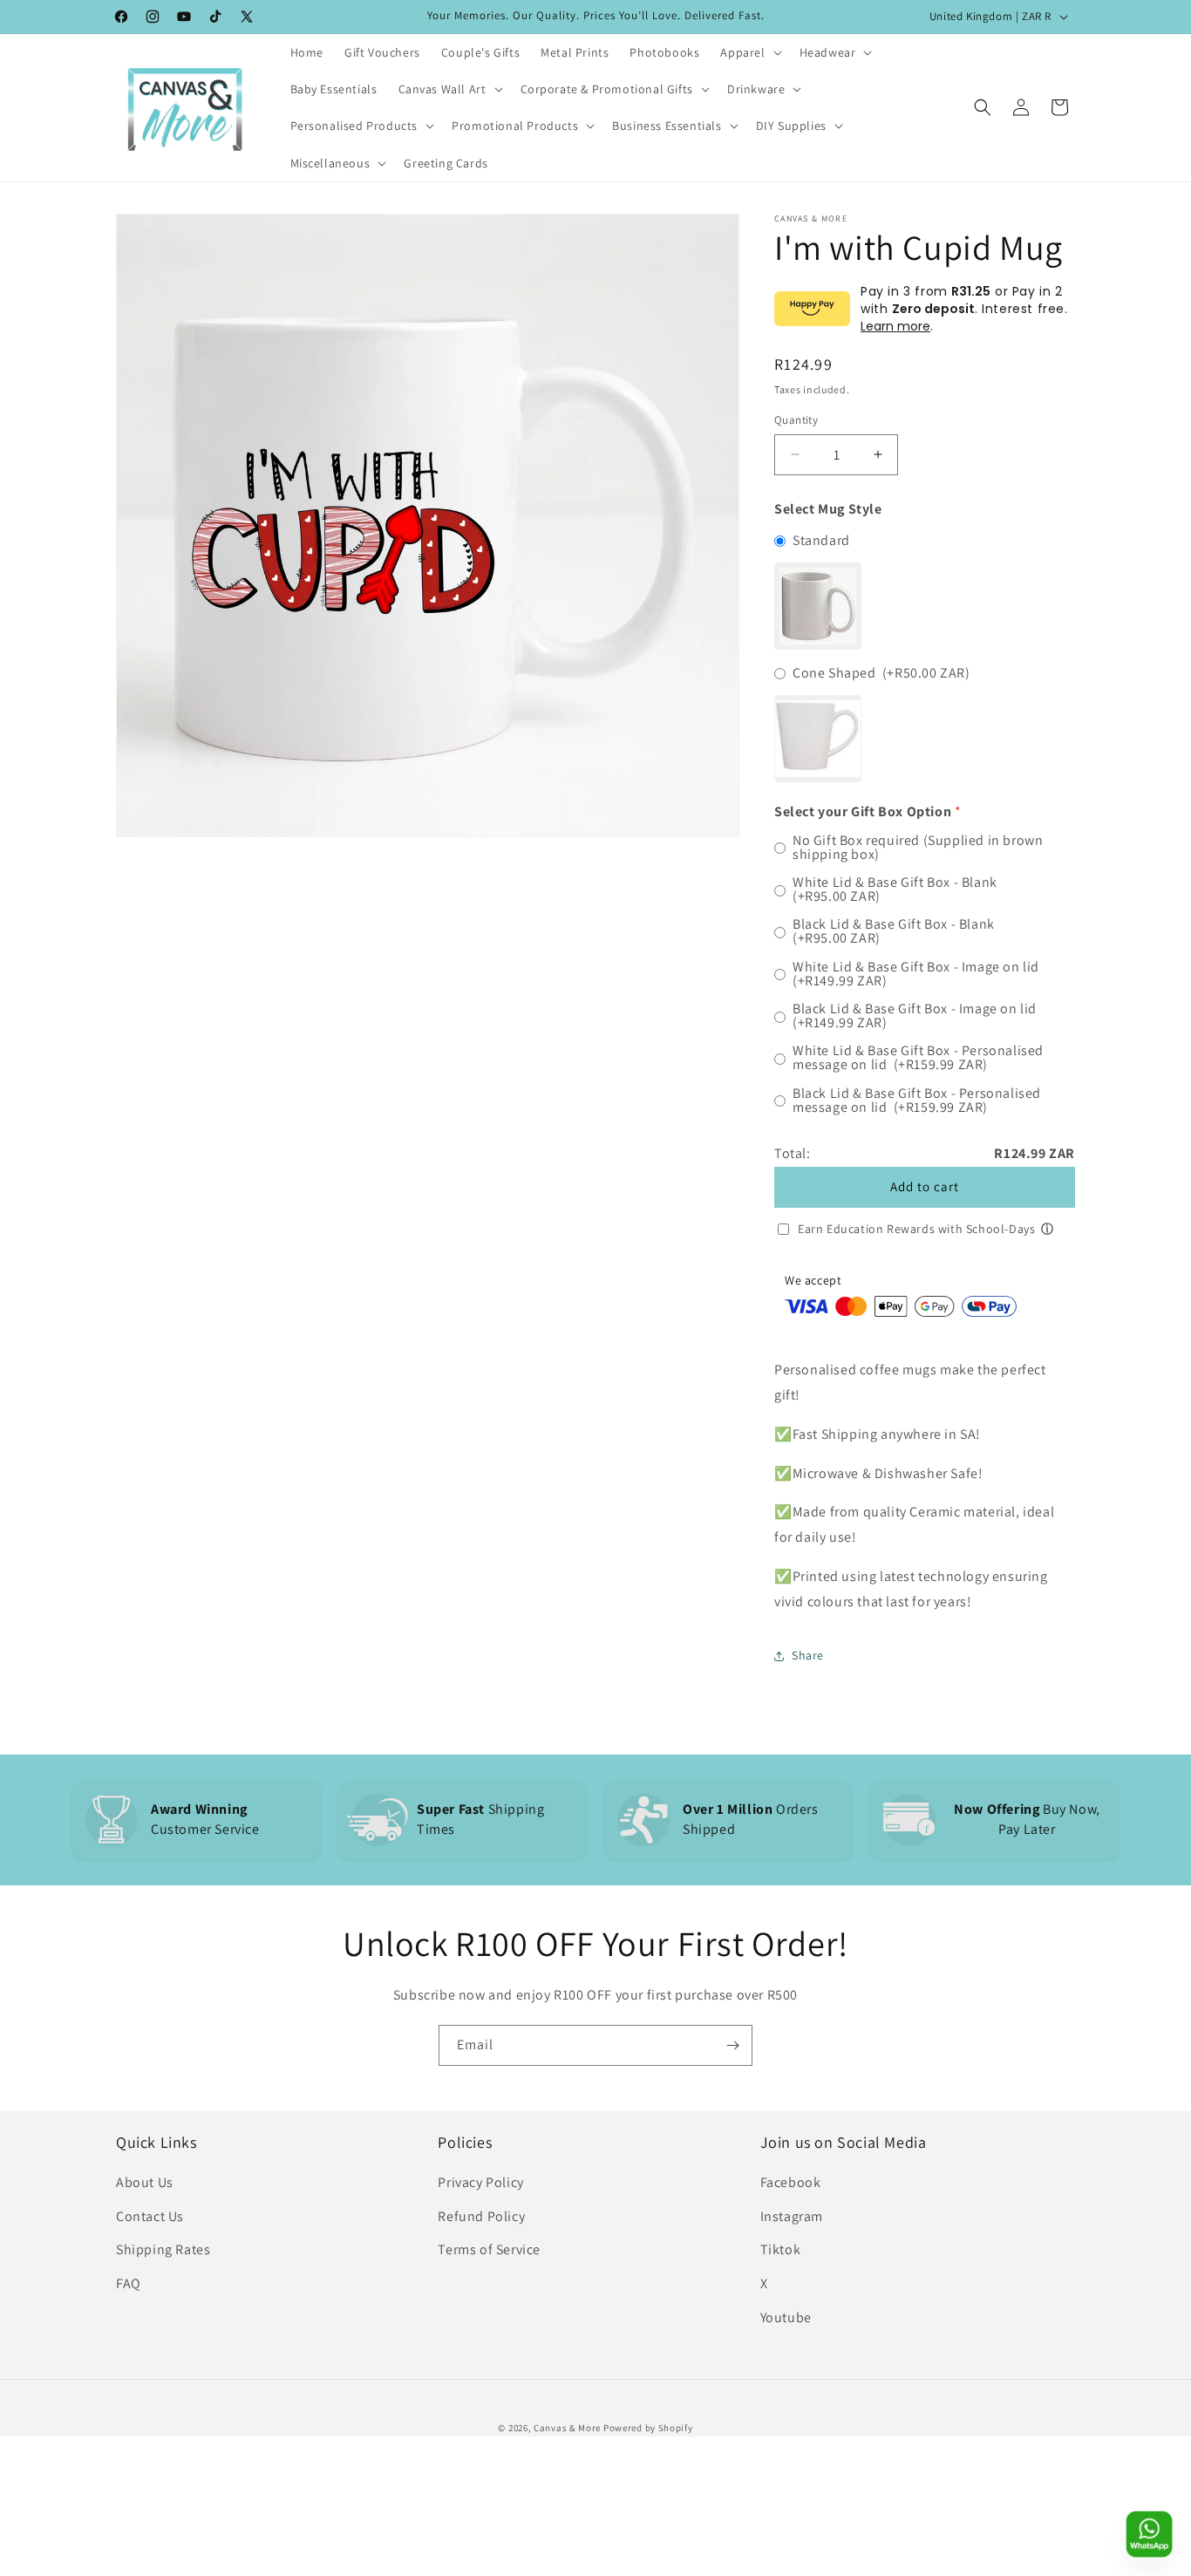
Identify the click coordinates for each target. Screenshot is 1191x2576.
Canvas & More (567, 2428)
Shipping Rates (163, 2249)
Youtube (786, 2317)
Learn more (895, 326)
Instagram (792, 2216)
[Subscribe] (732, 2045)
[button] (749, 52)
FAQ (129, 2283)
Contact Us (150, 2216)
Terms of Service (489, 2249)
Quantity (796, 420)
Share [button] (808, 1655)
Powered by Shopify (648, 2428)
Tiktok (781, 2249)
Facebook (791, 2182)
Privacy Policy (480, 2182)
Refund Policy (481, 2216)
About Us (145, 2182)
